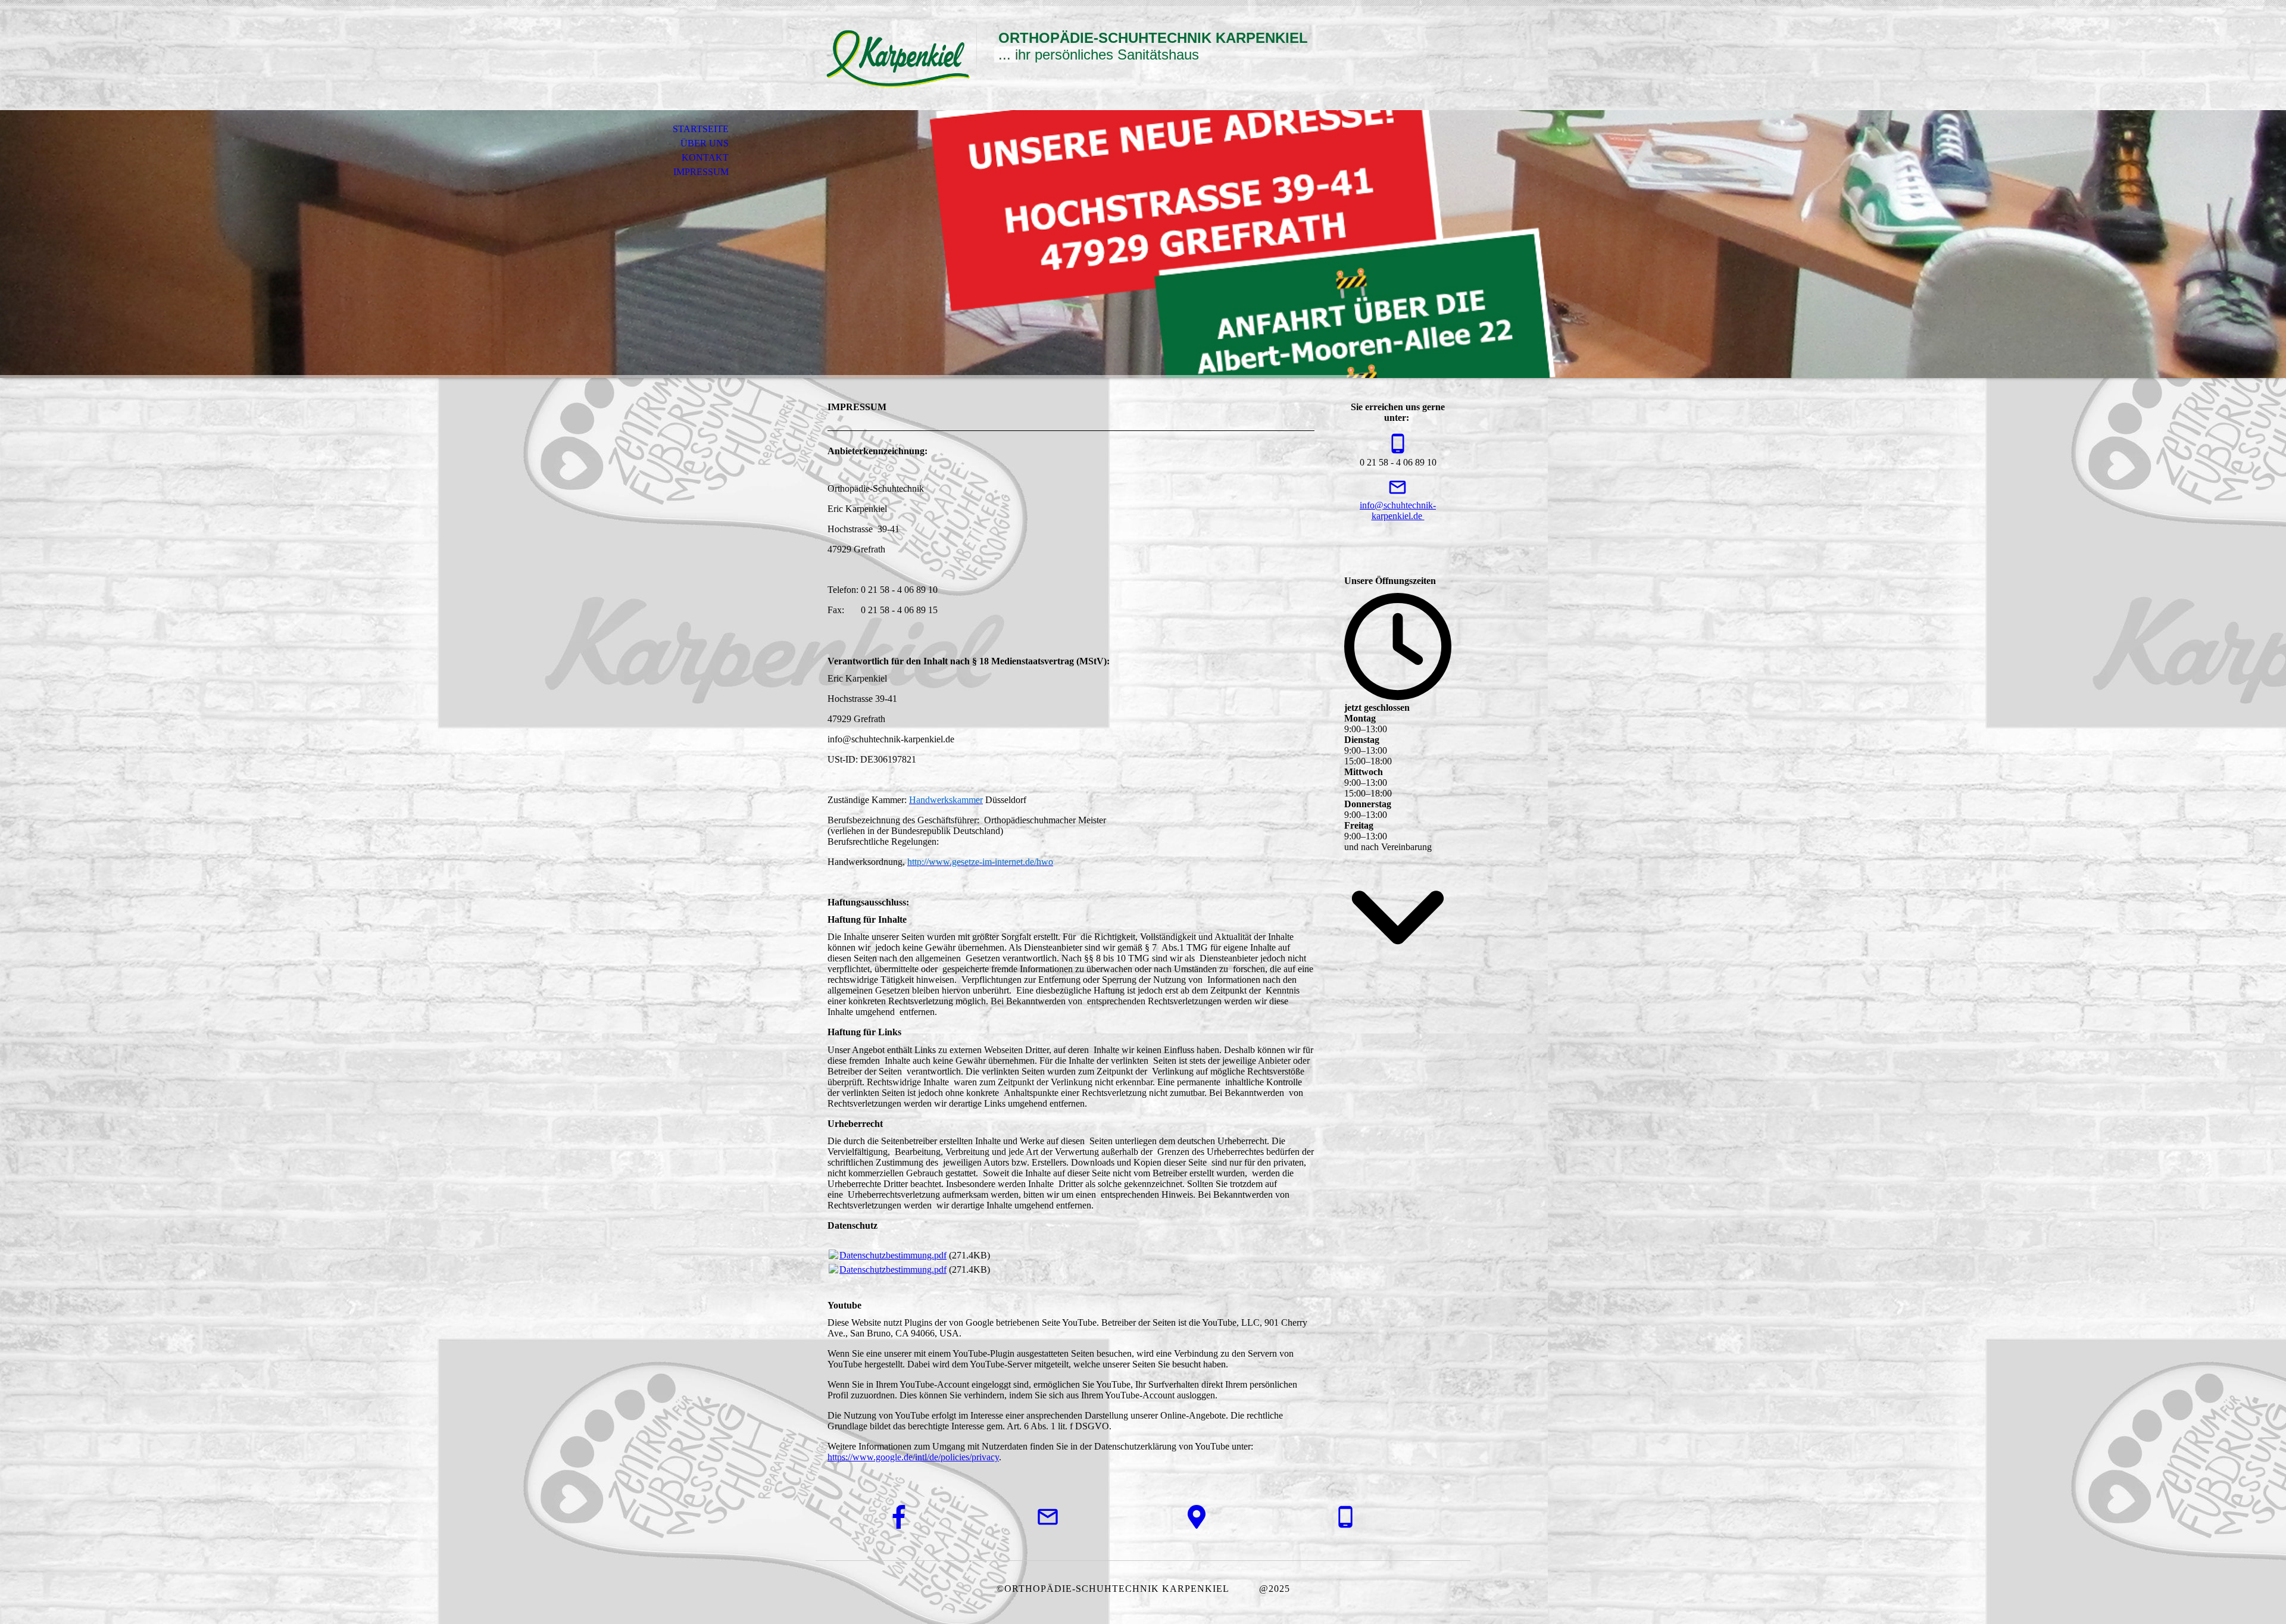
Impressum (701, 172)
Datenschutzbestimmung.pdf (893, 1255)
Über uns (705, 143)
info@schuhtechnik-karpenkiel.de (1398, 510)
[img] (896, 58)
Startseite (701, 129)
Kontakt (705, 157)
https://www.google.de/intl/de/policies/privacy (913, 1457)
